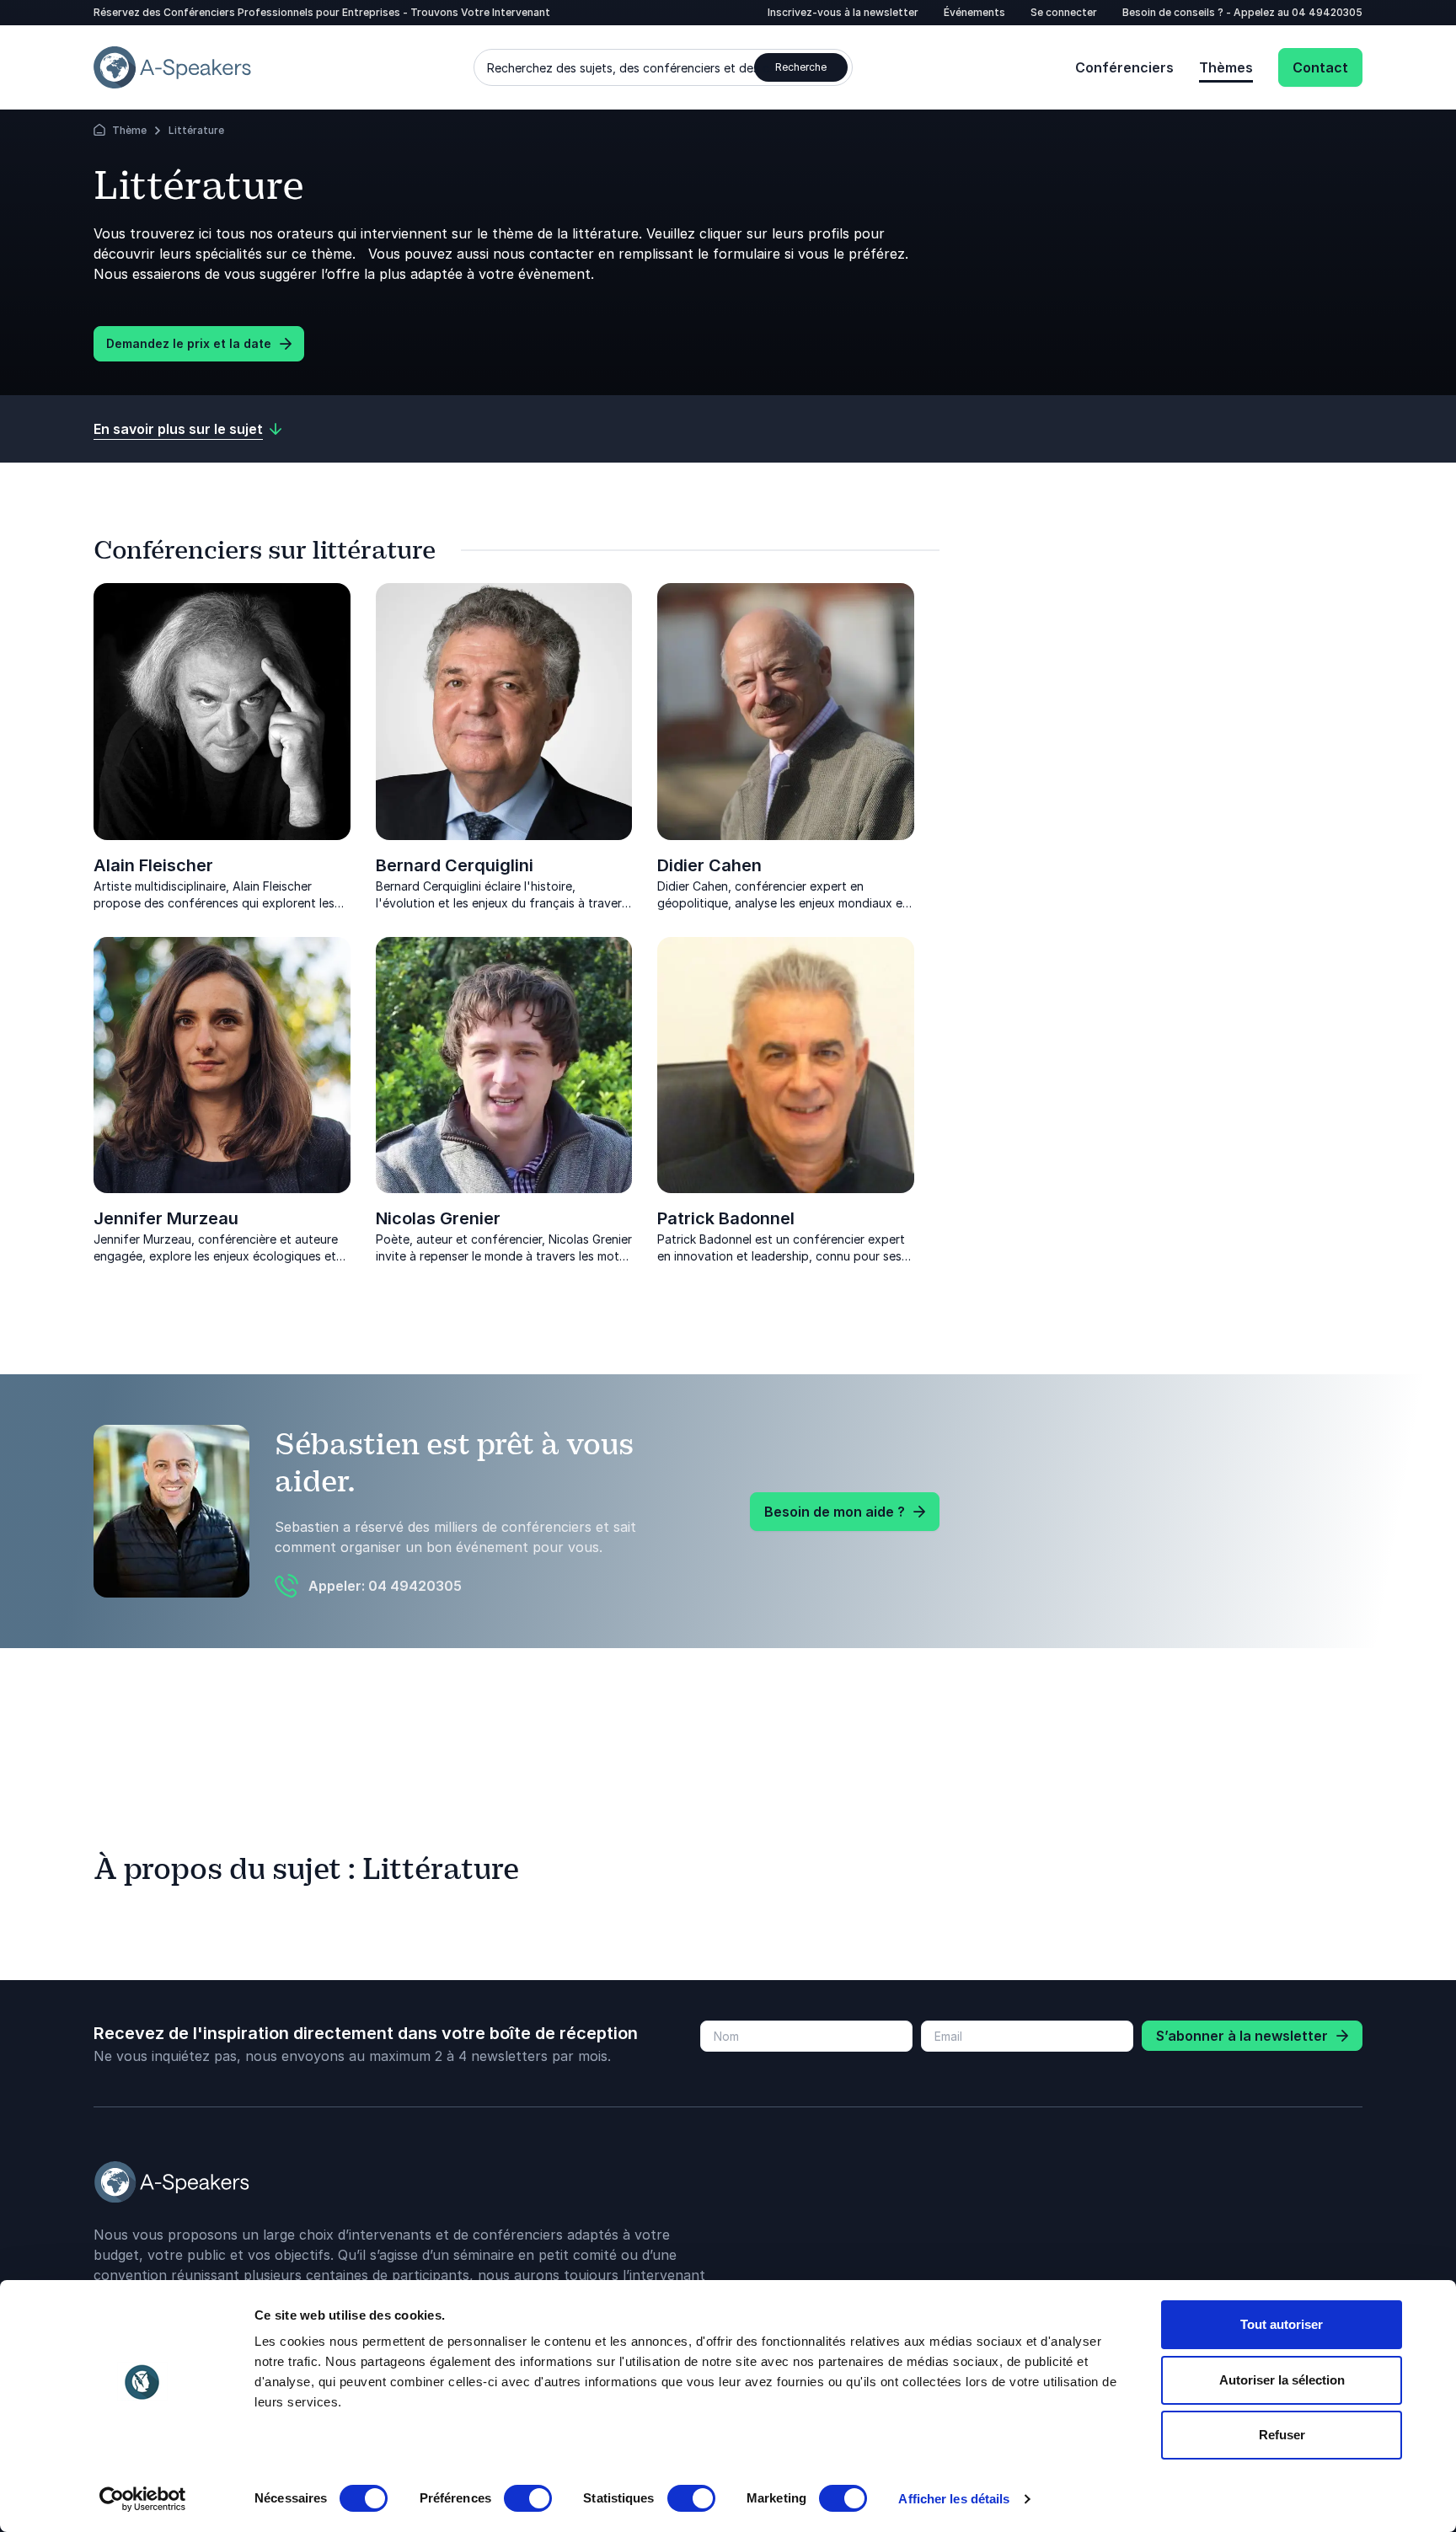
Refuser (1282, 2435)
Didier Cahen (709, 865)
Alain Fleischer (153, 865)
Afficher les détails (954, 2499)
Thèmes (1226, 67)
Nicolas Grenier (438, 1218)
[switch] (528, 2498)
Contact (1320, 67)
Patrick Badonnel (726, 1218)
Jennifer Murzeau (166, 1218)
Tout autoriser (1282, 2324)
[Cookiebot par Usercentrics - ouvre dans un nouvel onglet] (143, 2499)
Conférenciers (1124, 67)
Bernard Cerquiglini (455, 865)
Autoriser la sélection (1282, 2380)
